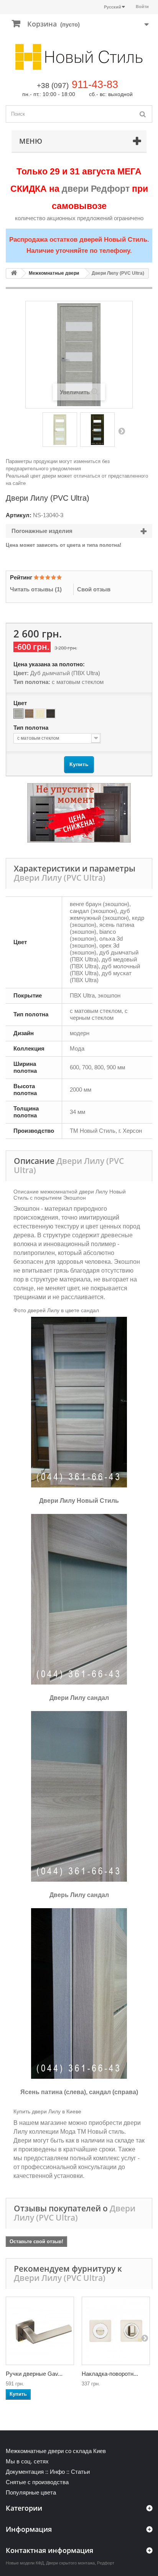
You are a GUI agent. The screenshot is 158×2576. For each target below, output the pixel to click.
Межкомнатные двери (54, 273)
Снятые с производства (37, 2482)
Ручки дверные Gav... (34, 2374)
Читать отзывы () (36, 589)
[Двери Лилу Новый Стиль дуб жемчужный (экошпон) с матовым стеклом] (60, 430)
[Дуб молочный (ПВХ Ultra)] (40, 714)
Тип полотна (32, 728)
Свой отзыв (94, 589)
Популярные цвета (31, 2492)
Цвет (21, 703)
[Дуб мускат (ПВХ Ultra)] (51, 714)
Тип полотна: (32, 682)
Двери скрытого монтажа (70, 2563)
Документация (25, 2472)
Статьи (80, 2472)
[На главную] (14, 273)
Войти (142, 7)
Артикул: (19, 515)
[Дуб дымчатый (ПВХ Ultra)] (18, 714)
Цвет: (21, 673)
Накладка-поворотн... (110, 2374)
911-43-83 (95, 85)
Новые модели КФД (25, 2563)
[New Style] (79, 57)
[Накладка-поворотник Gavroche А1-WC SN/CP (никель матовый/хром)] (116, 2331)
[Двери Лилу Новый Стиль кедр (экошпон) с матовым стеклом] (97, 430)
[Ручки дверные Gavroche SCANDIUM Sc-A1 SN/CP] (40, 2331)
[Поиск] (143, 114)
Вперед (122, 431)
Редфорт (106, 2563)
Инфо (57, 2472)
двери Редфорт (96, 189)
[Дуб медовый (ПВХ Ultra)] (29, 714)
